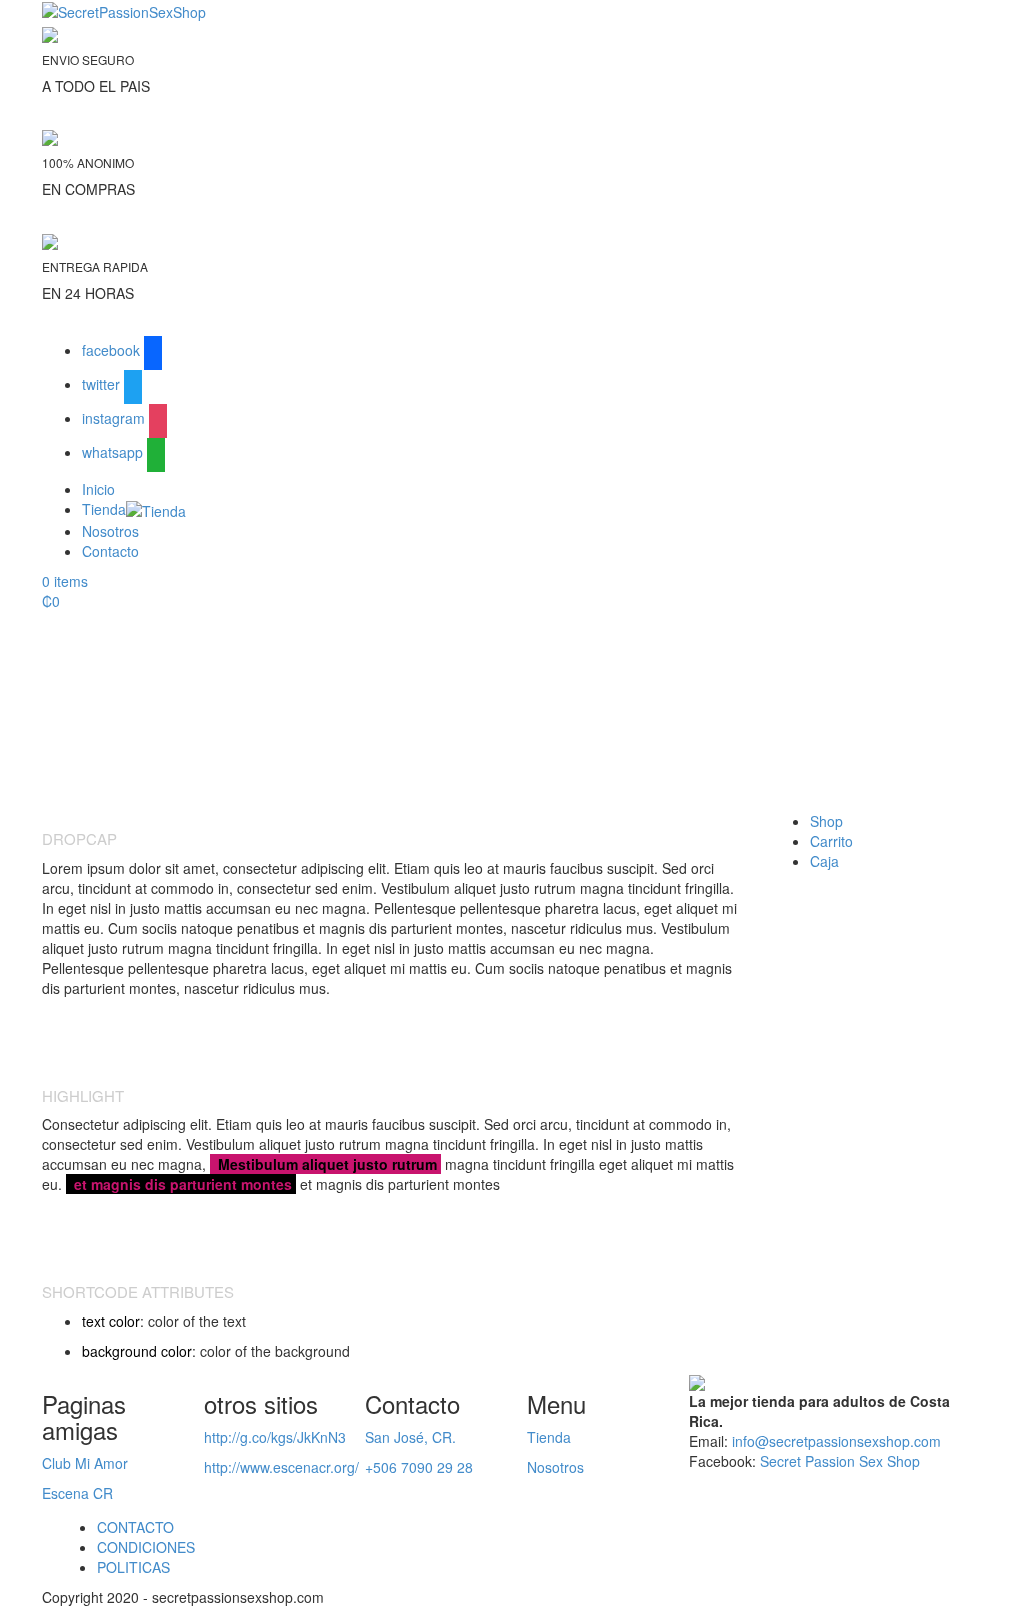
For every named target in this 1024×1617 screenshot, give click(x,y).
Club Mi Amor (85, 1463)
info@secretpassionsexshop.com (836, 1441)
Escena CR (77, 1493)
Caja (824, 861)
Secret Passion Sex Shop (840, 1461)
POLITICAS (133, 1567)
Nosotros (110, 531)
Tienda (104, 509)
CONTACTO (135, 1527)
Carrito (831, 841)
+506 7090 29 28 (419, 1467)
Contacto (110, 551)
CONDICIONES (146, 1547)
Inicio (98, 489)
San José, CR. (410, 1437)
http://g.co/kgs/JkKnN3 (275, 1437)
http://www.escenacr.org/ (281, 1467)
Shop (826, 821)
